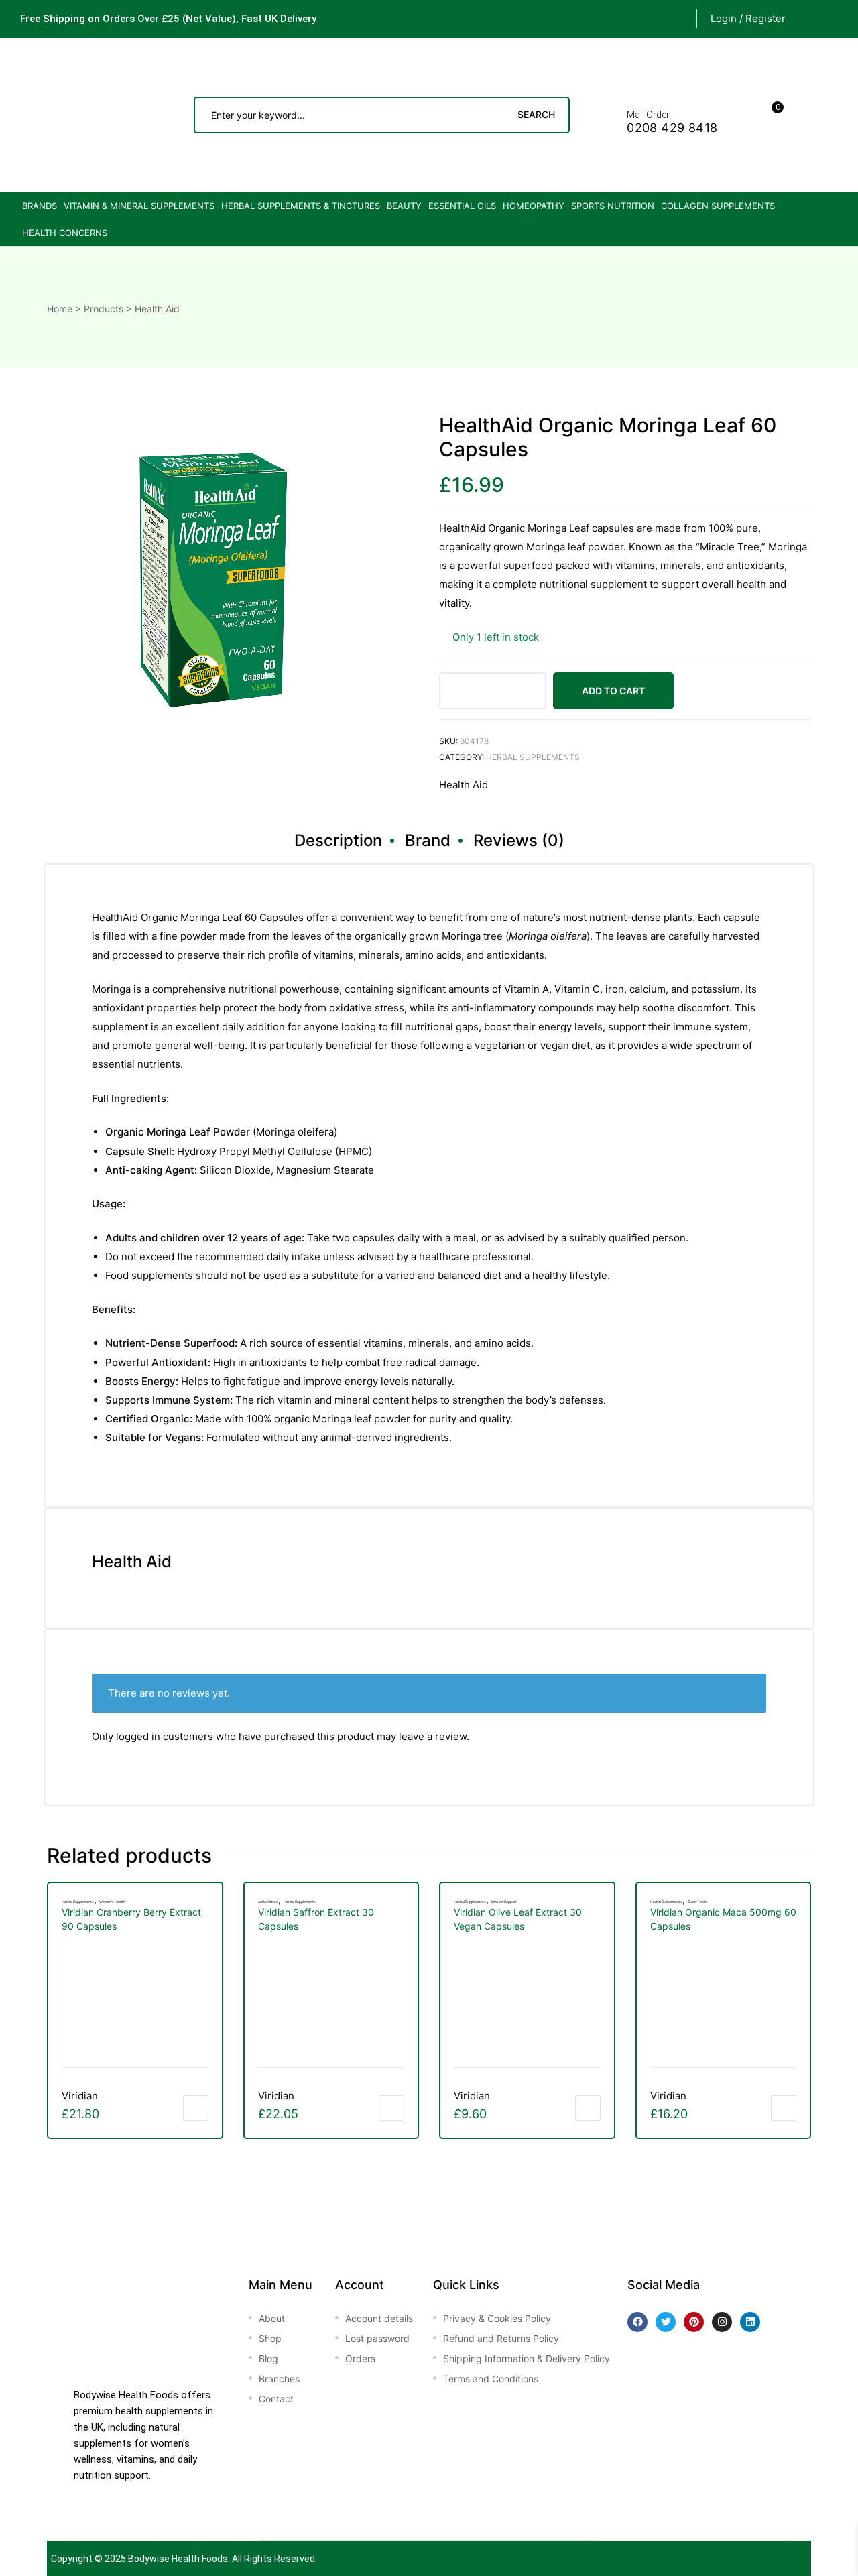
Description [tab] (338, 840)
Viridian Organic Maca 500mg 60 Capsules (723, 1919)
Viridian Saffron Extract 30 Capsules (316, 1919)
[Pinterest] (694, 2322)
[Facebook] (637, 2322)
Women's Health (112, 1902)
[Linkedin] (750, 2322)
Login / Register (748, 18)
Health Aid (464, 785)
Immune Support (504, 1902)
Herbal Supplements (533, 757)
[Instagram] (722, 2322)
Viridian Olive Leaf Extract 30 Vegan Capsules (518, 1919)
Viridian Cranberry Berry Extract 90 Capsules (131, 1919)
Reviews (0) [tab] (519, 840)
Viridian (80, 2096)
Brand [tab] (428, 840)
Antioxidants (268, 1902)
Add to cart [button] (196, 2108)
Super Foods (698, 1902)
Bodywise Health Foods (178, 2559)
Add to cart (613, 691)
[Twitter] (666, 2322)
